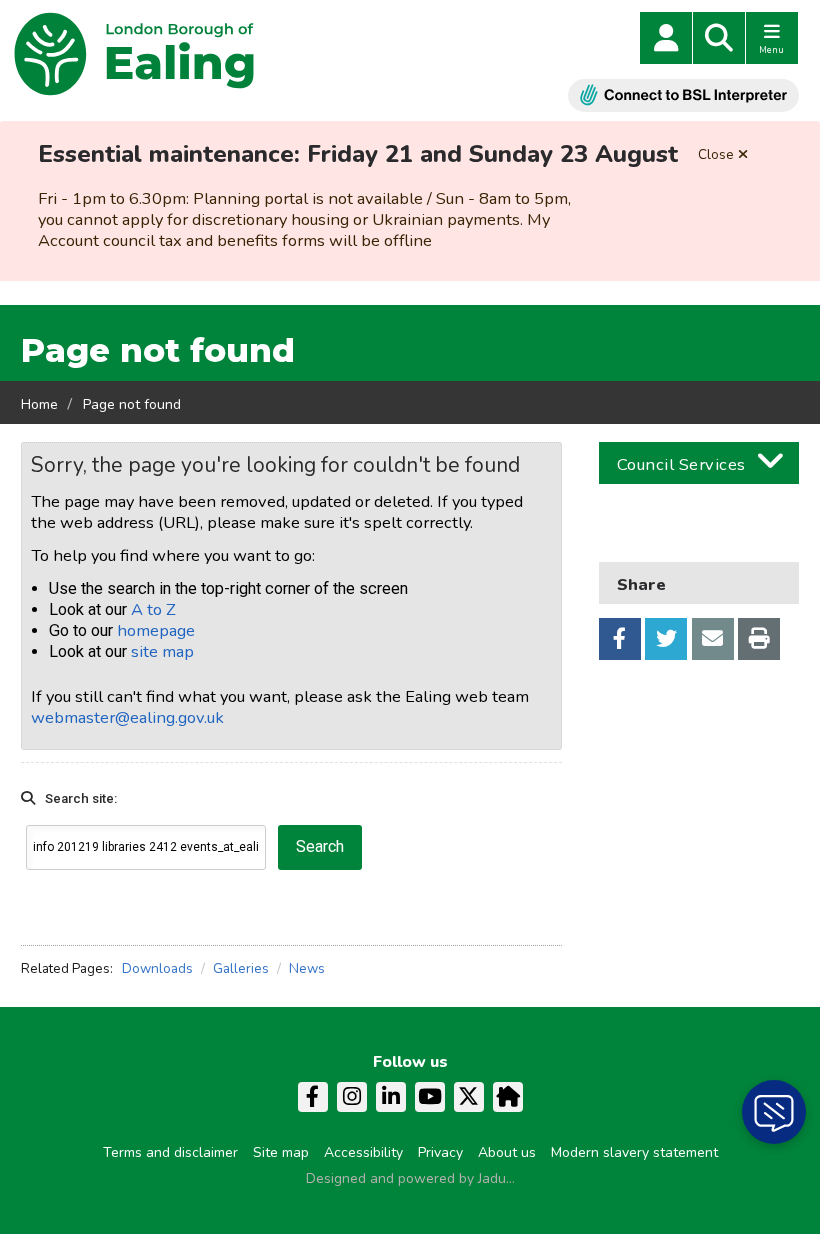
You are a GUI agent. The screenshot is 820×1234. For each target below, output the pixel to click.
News (307, 968)
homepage (156, 630)
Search (719, 38)
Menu (771, 50)
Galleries (241, 968)
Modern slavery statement (634, 1152)
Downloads (157, 968)
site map (162, 651)
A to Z (153, 609)
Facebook (620, 639)
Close (716, 154)
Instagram (352, 1097)
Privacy (440, 1152)
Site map (281, 1152)
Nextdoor (508, 1097)
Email (713, 639)
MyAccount (666, 38)
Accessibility (363, 1152)
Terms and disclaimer (170, 1152)
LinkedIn (391, 1097)
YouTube (430, 1097)
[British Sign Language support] (683, 95)
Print (759, 639)
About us (507, 1152)
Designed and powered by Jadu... (410, 1178)
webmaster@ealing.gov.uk (127, 717)
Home (39, 404)
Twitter (666, 639)
